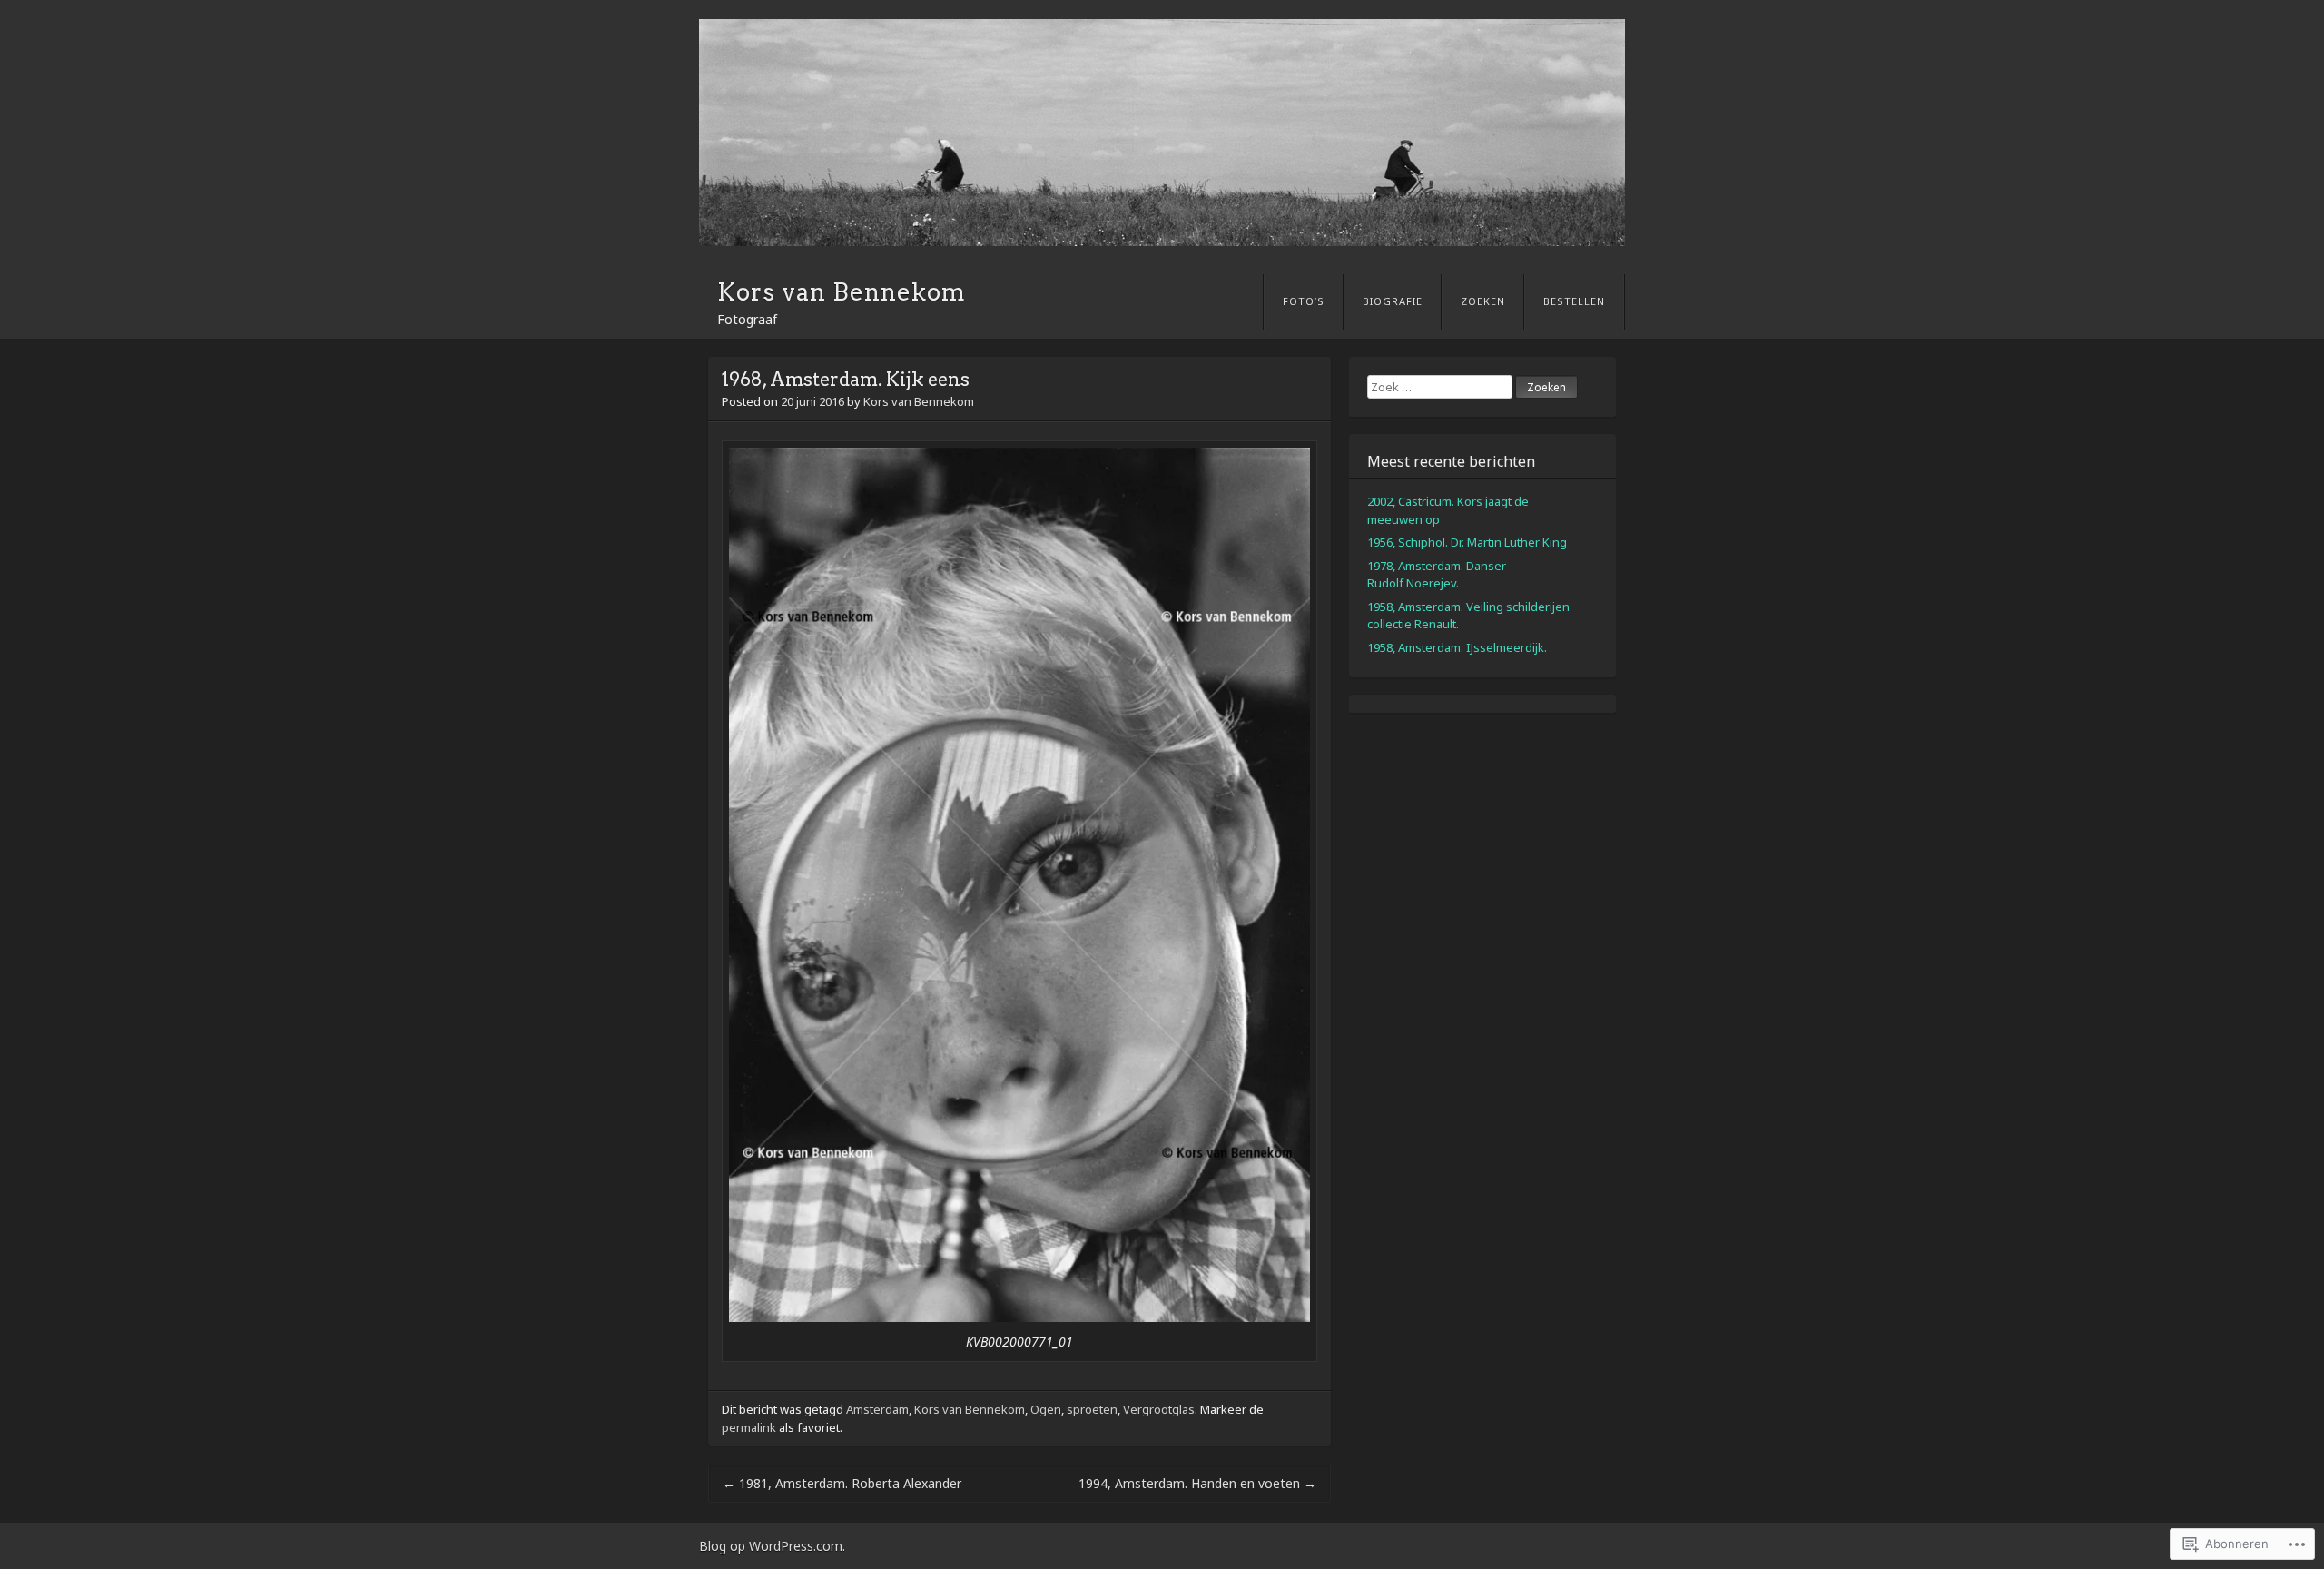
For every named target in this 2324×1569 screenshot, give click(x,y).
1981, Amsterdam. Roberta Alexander (842, 1483)
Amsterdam (877, 1409)
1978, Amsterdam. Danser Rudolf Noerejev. (1437, 575)
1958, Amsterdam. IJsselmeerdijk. (1457, 647)
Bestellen (1574, 301)
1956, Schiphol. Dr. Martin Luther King (1467, 542)
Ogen (1046, 1409)
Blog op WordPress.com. (772, 1546)
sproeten (1092, 1409)
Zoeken (1483, 301)
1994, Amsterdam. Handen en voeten (1197, 1483)
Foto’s (1304, 301)
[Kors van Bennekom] (1162, 133)
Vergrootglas (1159, 1409)
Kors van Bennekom (842, 292)
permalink (749, 1427)
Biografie (1393, 301)
